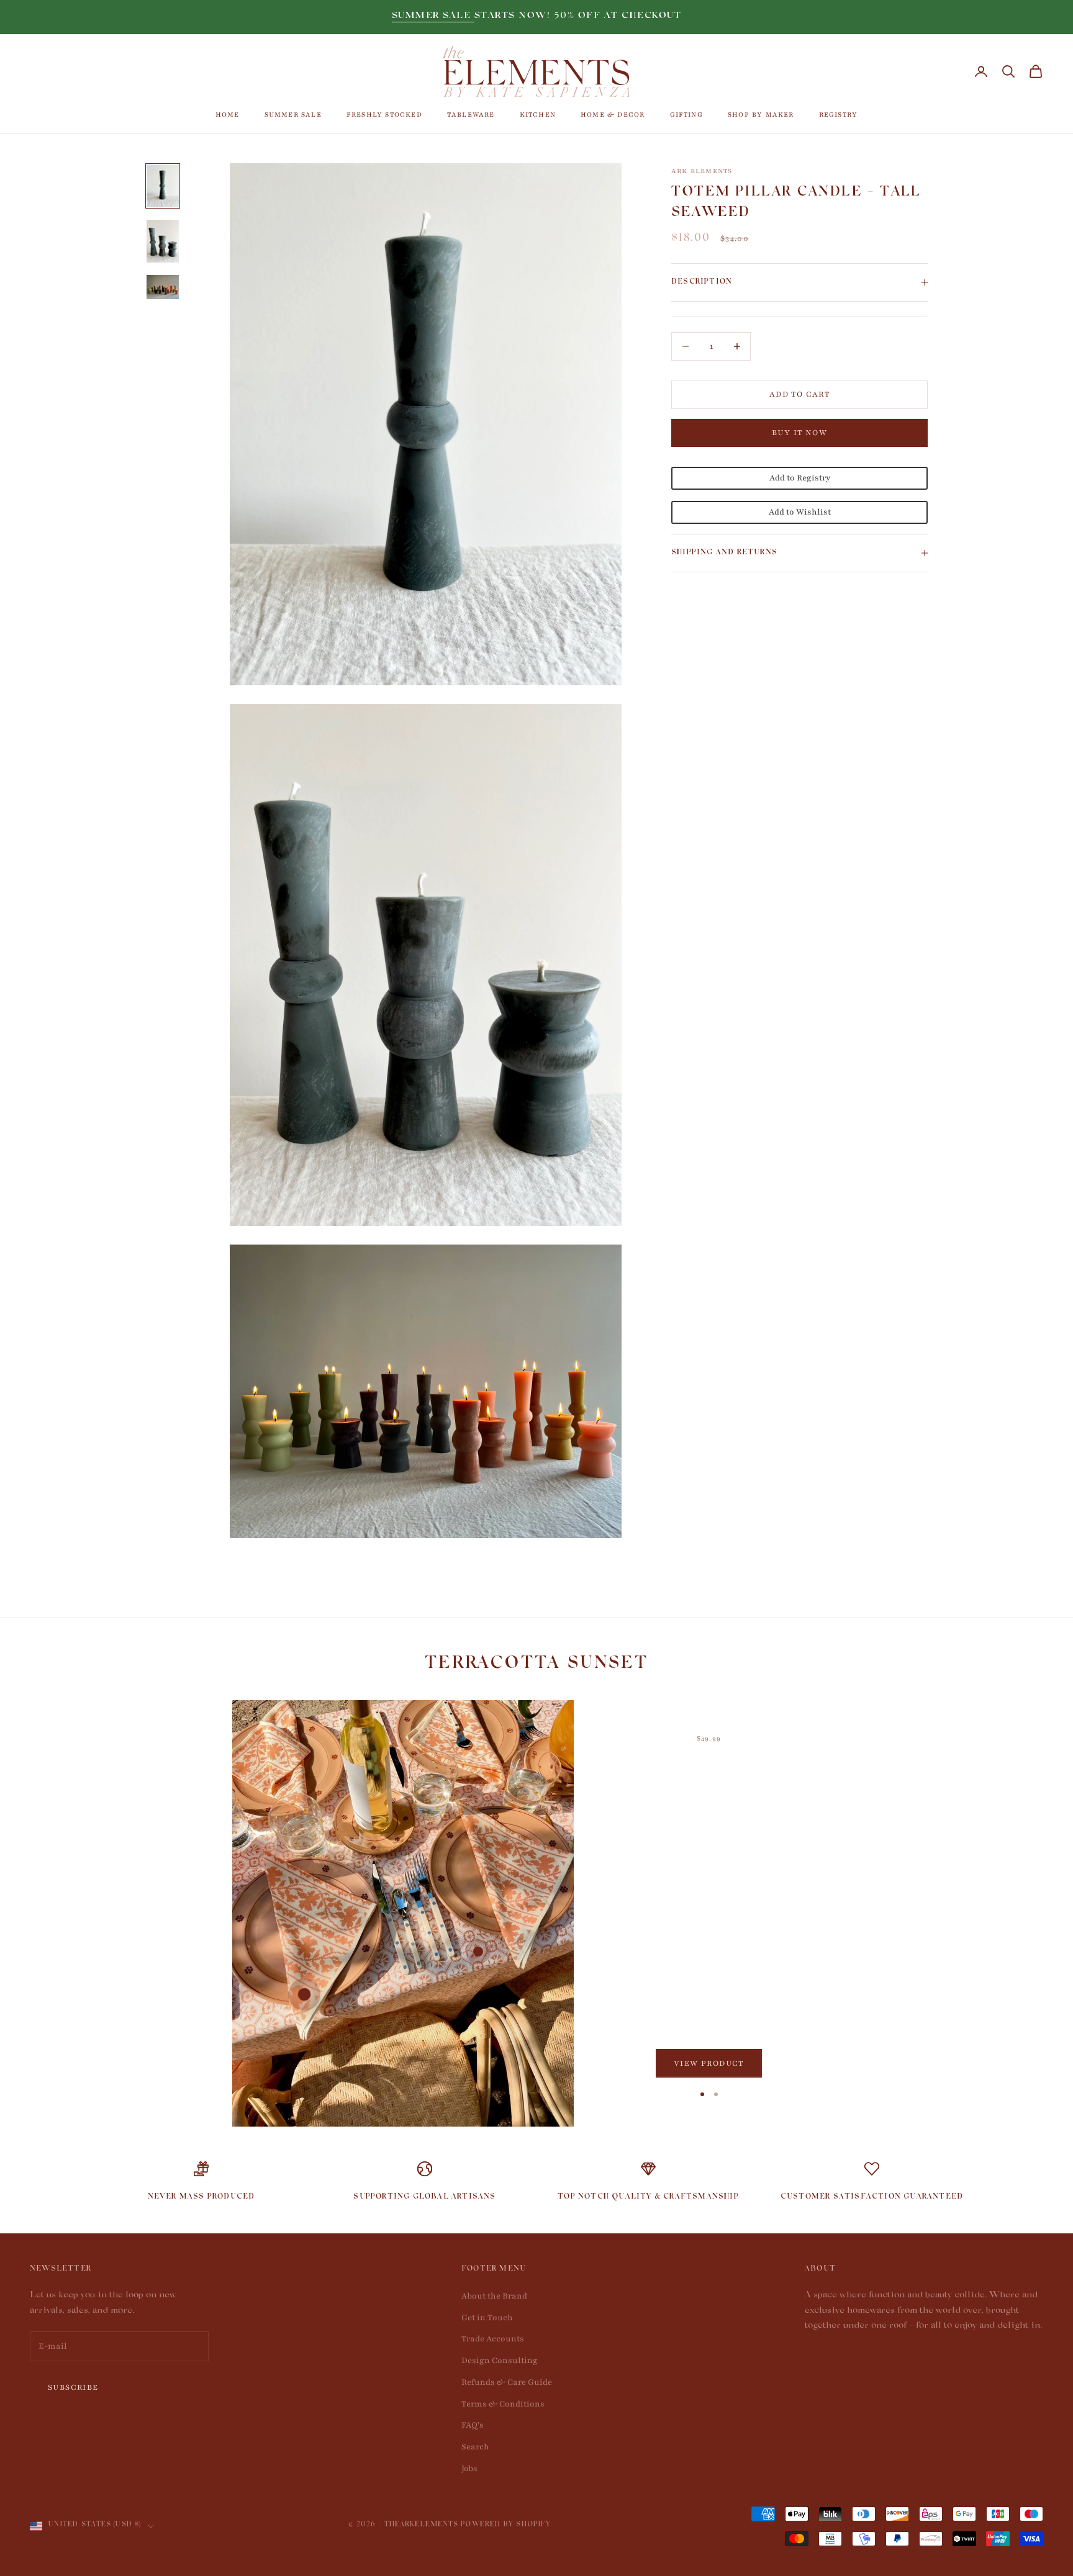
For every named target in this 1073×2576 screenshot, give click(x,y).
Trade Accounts (493, 2339)
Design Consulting (500, 2361)
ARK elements (702, 171)
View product (709, 2063)
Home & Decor (613, 115)
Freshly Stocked (384, 115)
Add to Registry (800, 479)
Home (228, 115)
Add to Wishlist (800, 512)
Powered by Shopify (506, 2525)
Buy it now (799, 433)
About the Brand (494, 2296)
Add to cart (799, 394)
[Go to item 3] (163, 287)
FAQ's (473, 2425)
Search (475, 2447)
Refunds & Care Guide (507, 2382)
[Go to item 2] (163, 241)
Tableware (471, 115)
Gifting (686, 115)
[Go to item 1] (163, 186)
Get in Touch (487, 2318)
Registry (839, 115)
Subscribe (73, 2387)
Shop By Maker (761, 115)
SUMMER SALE (433, 16)
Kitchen (538, 115)
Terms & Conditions (503, 2404)
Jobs (469, 2469)
